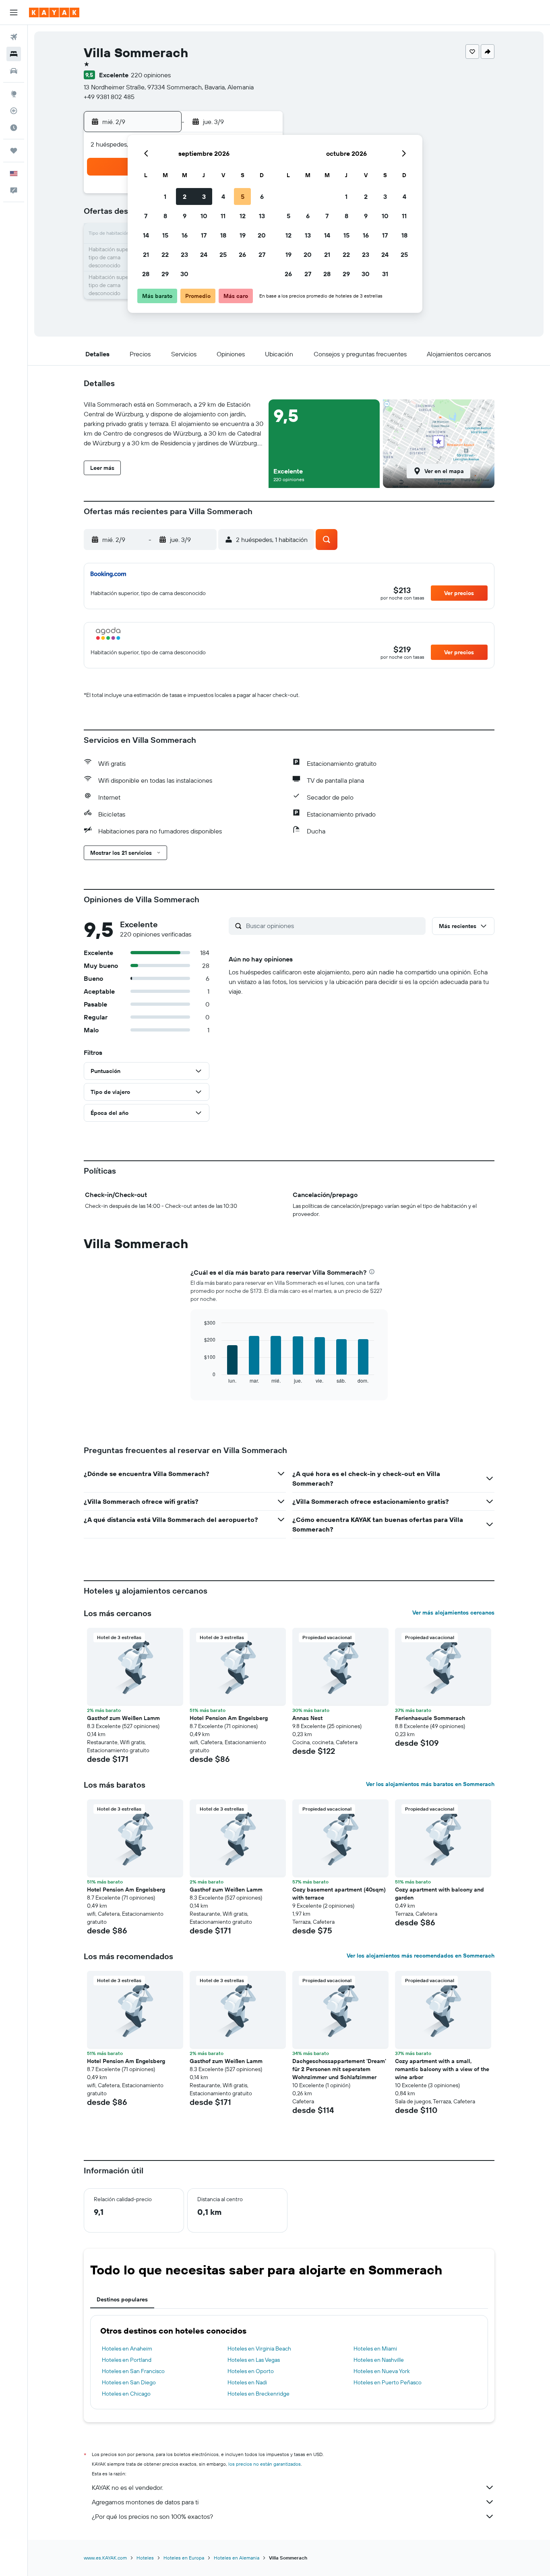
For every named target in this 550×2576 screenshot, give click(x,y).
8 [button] (165, 216)
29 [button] (165, 274)
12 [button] (243, 216)
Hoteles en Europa (184, 2558)
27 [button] (262, 254)
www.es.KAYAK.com (105, 2558)
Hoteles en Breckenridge (258, 2394)
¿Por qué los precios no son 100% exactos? (152, 2516)
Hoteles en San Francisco (133, 2371)
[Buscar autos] (14, 71)
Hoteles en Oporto (251, 2371)
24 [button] (204, 254)
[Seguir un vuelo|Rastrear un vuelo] (14, 111)
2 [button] (185, 196)
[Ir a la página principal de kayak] (54, 12)
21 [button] (146, 254)
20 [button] (262, 235)
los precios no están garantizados (265, 2464)
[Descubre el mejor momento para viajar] (14, 128)
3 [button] (204, 196)
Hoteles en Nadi (247, 2382)
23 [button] (184, 254)
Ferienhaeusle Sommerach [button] (430, 1718)
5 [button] (243, 196)
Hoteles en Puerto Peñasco (388, 2382)
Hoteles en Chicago (126, 2394)
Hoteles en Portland (127, 2360)
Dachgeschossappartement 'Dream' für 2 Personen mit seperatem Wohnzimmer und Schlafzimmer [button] (339, 2069)
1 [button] (165, 196)
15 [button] (165, 235)
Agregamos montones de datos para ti (145, 2502)
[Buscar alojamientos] (14, 54)
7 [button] (146, 216)
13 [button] (262, 216)
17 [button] (204, 235)
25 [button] (223, 254)
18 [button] (223, 235)
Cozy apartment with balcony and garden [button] (439, 1894)
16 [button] (185, 235)
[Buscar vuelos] (14, 37)
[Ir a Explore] (14, 94)
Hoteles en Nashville (379, 2360)
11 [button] (223, 216)
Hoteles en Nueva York (382, 2371)
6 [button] (262, 196)
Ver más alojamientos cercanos (453, 1613)
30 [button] (184, 274)
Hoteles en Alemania (237, 2558)
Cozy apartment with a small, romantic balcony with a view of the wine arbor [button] (442, 2069)
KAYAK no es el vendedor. (127, 2487)
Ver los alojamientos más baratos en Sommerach (430, 1784)
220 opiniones (151, 75)
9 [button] (185, 216)
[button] (14, 12)
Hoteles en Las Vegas (254, 2360)
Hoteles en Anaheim (127, 2349)
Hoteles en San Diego (129, 2382)
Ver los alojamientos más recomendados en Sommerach (421, 1956)
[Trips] (14, 151)
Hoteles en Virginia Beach (259, 2349)
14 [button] (146, 235)
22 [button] (165, 254)
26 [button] (242, 254)
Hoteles (145, 2558)
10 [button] (204, 216)
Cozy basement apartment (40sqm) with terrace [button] (339, 1894)
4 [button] (223, 196)
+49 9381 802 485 (109, 97)
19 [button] (243, 235)
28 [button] (146, 274)
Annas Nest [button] (307, 1718)
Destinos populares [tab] (122, 2299)
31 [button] (385, 274)
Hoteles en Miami (375, 2349)
